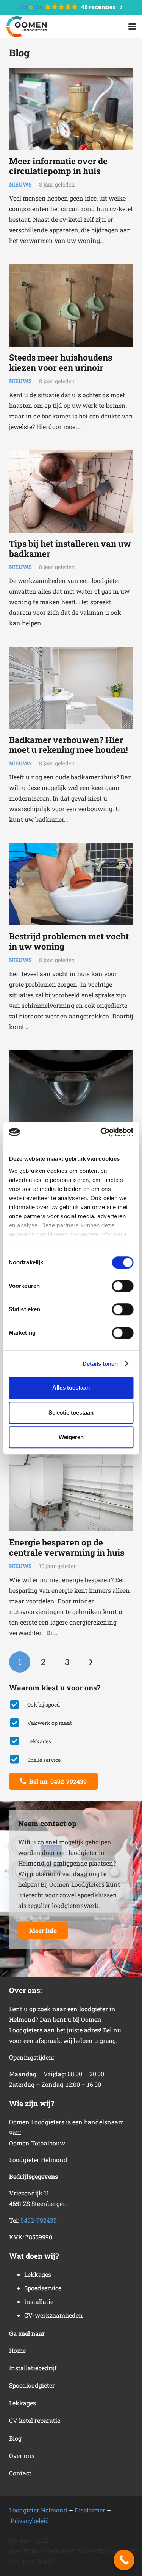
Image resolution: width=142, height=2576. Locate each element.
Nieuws (20, 184)
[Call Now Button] (124, 2560)
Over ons (22, 2456)
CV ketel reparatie (35, 2420)
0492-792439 (39, 2220)
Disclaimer (90, 2510)
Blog (15, 2438)
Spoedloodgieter (32, 2385)
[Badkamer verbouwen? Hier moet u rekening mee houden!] (71, 688)
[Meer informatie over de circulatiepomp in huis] (71, 109)
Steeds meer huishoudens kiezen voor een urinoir (61, 362)
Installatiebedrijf (33, 2368)
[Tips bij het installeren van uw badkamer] (71, 491)
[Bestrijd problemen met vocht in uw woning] (71, 884)
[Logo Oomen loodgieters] (27, 27)
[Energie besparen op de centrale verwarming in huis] (71, 1490)
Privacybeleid (30, 2521)
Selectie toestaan (71, 1412)
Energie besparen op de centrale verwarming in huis (67, 1547)
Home (17, 2350)
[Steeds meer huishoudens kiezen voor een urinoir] (71, 305)
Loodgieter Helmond (38, 2510)
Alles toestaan (71, 1387)
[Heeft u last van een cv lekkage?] (71, 1091)
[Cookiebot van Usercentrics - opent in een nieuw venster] (101, 1132)
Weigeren (71, 1437)
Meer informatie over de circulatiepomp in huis (58, 166)
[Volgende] (91, 1662)
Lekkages (23, 2403)
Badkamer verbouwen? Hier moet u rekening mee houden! (69, 745)
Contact (20, 2473)
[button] (132, 26)
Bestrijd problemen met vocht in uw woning (69, 941)
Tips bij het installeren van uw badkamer (70, 549)
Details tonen (100, 1364)
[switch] (122, 1286)
